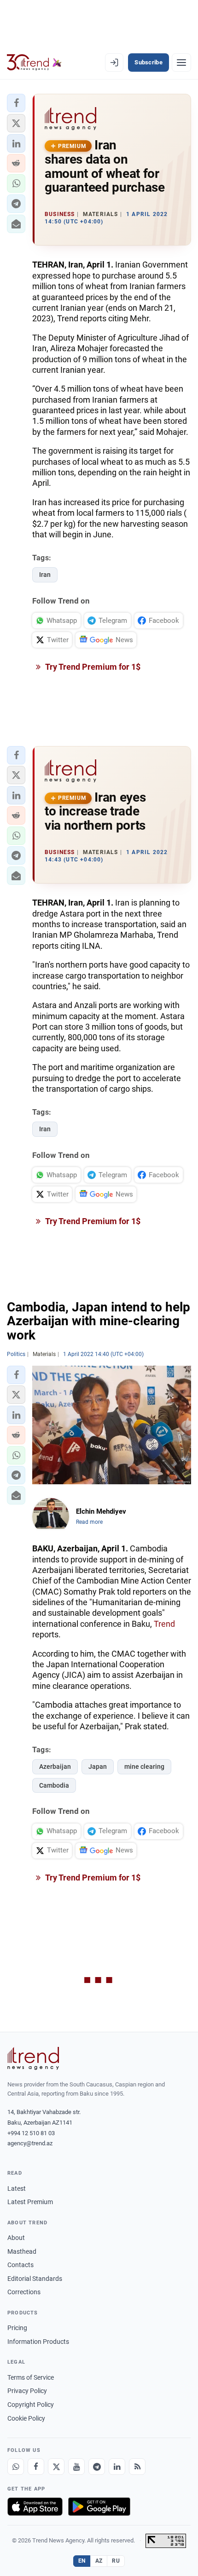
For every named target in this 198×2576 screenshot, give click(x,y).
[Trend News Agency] (33, 2058)
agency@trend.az (30, 2143)
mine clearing (144, 1767)
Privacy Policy (27, 2391)
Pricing (17, 2328)
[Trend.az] (34, 63)
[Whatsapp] (16, 2467)
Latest (17, 2188)
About (16, 2238)
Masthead (22, 2251)
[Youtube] (76, 2467)
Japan (98, 1767)
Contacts (20, 2265)
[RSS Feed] (137, 2467)
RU (116, 2561)
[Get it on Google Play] (99, 2507)
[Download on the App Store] (35, 2507)
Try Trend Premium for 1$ (92, 667)
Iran (45, 575)
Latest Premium (30, 2202)
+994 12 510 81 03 (31, 2133)
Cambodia (54, 1785)
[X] (56, 2467)
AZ (99, 2561)
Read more (89, 1522)
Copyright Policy (31, 2405)
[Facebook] (36, 2467)
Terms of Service (31, 2377)
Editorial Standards (35, 2279)
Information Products (38, 2342)
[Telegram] (97, 2467)
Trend (164, 1624)
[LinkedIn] (117, 2467)
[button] (16, 103)
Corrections (24, 2292)
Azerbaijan (55, 1767)
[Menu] (181, 63)
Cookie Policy (26, 2418)
